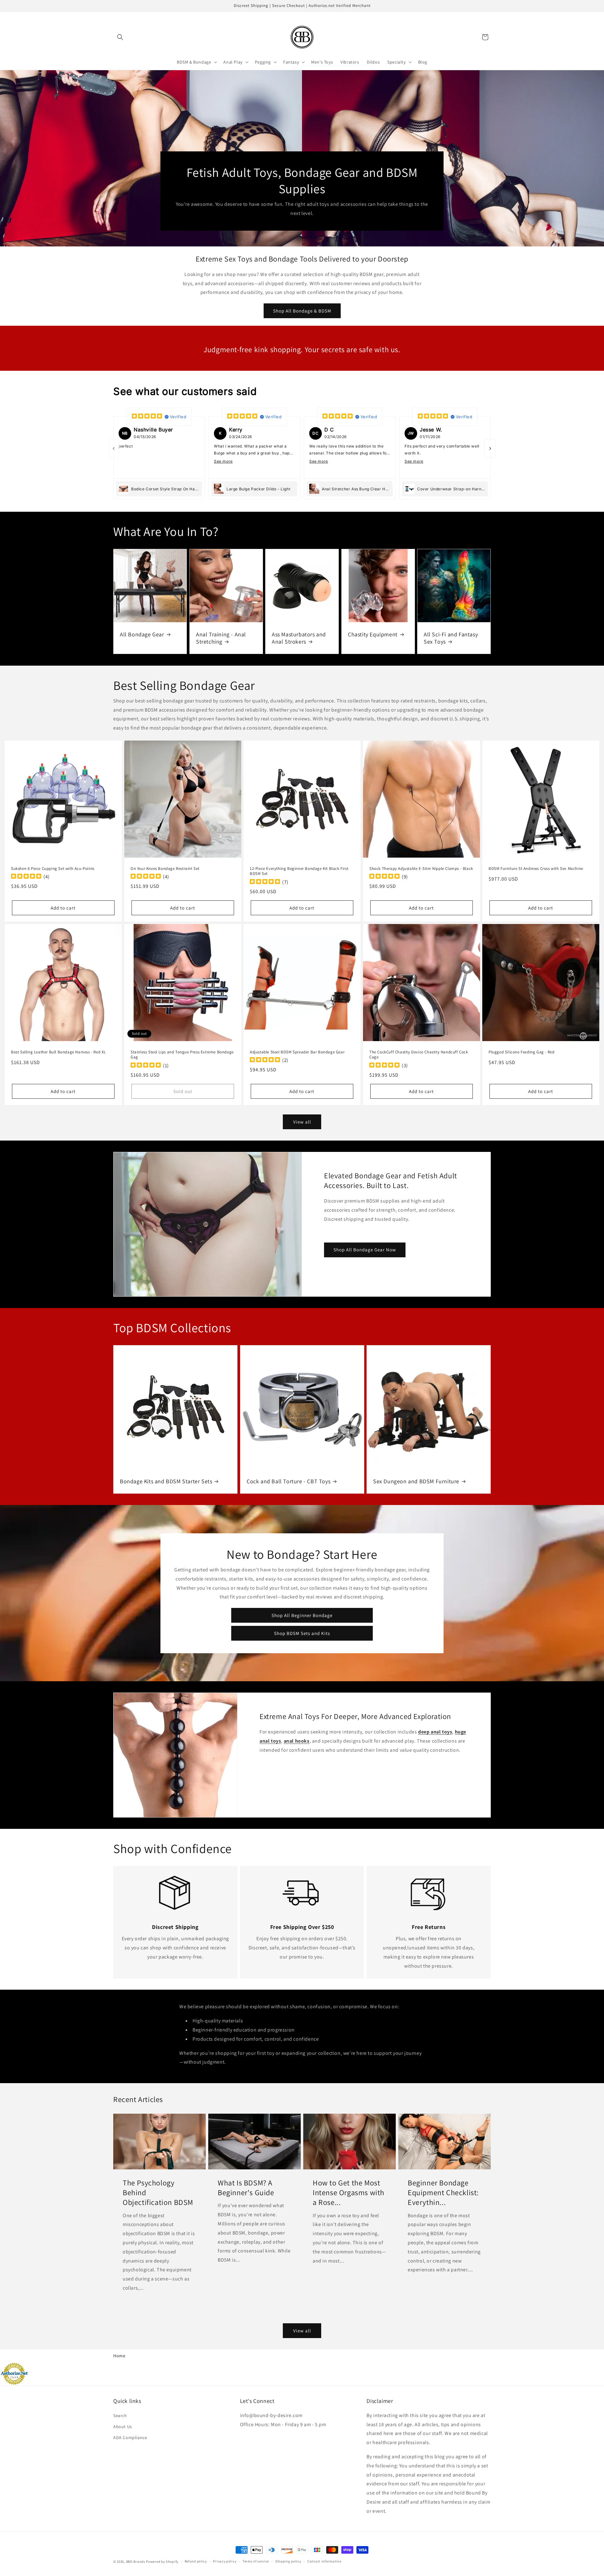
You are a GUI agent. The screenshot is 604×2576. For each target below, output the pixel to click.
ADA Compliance (130, 2438)
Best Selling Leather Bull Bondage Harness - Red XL (59, 1052)
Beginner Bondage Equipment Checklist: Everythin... (443, 2193)
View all (302, 1122)
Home (119, 2356)
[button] (120, 37)
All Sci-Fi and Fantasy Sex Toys (451, 638)
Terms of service (256, 2561)
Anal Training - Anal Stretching (221, 638)
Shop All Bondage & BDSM (302, 311)
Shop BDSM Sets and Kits (302, 1633)
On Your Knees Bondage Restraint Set (165, 869)
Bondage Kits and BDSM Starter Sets (166, 1481)
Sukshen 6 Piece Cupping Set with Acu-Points (53, 869)
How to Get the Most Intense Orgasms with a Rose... (349, 2193)
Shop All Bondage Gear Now (365, 1250)
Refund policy (196, 2561)
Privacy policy (225, 2561)
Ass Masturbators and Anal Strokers (299, 638)
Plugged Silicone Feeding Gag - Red (521, 1052)
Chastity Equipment (373, 634)
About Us (123, 2427)
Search (120, 2415)
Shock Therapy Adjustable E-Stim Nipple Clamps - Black (421, 869)
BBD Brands (136, 2562)
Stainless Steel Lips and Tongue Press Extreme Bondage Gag (182, 1055)
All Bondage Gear (142, 634)
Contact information (324, 2561)
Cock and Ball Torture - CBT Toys (288, 1481)
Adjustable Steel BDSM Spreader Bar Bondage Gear (297, 1052)
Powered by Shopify (162, 2562)
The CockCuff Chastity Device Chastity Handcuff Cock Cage (419, 1055)
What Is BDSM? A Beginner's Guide (246, 2188)
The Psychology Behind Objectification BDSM (158, 2193)
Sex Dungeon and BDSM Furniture (416, 1481)
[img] (147, 417)
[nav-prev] (114, 448)
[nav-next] (490, 448)
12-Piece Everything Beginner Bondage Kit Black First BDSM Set (299, 871)
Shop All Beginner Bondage (302, 1615)
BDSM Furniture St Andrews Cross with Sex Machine (536, 869)
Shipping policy (288, 2561)
